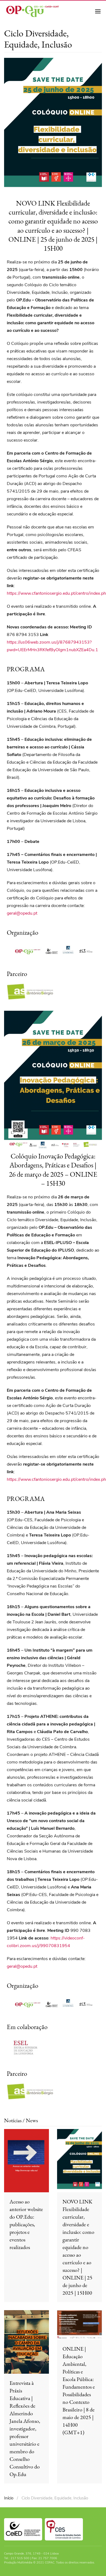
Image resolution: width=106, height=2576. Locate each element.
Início (9, 2498)
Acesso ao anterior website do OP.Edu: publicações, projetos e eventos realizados (26, 2224)
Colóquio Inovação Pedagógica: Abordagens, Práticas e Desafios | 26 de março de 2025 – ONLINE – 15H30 (53, 1169)
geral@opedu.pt (22, 913)
